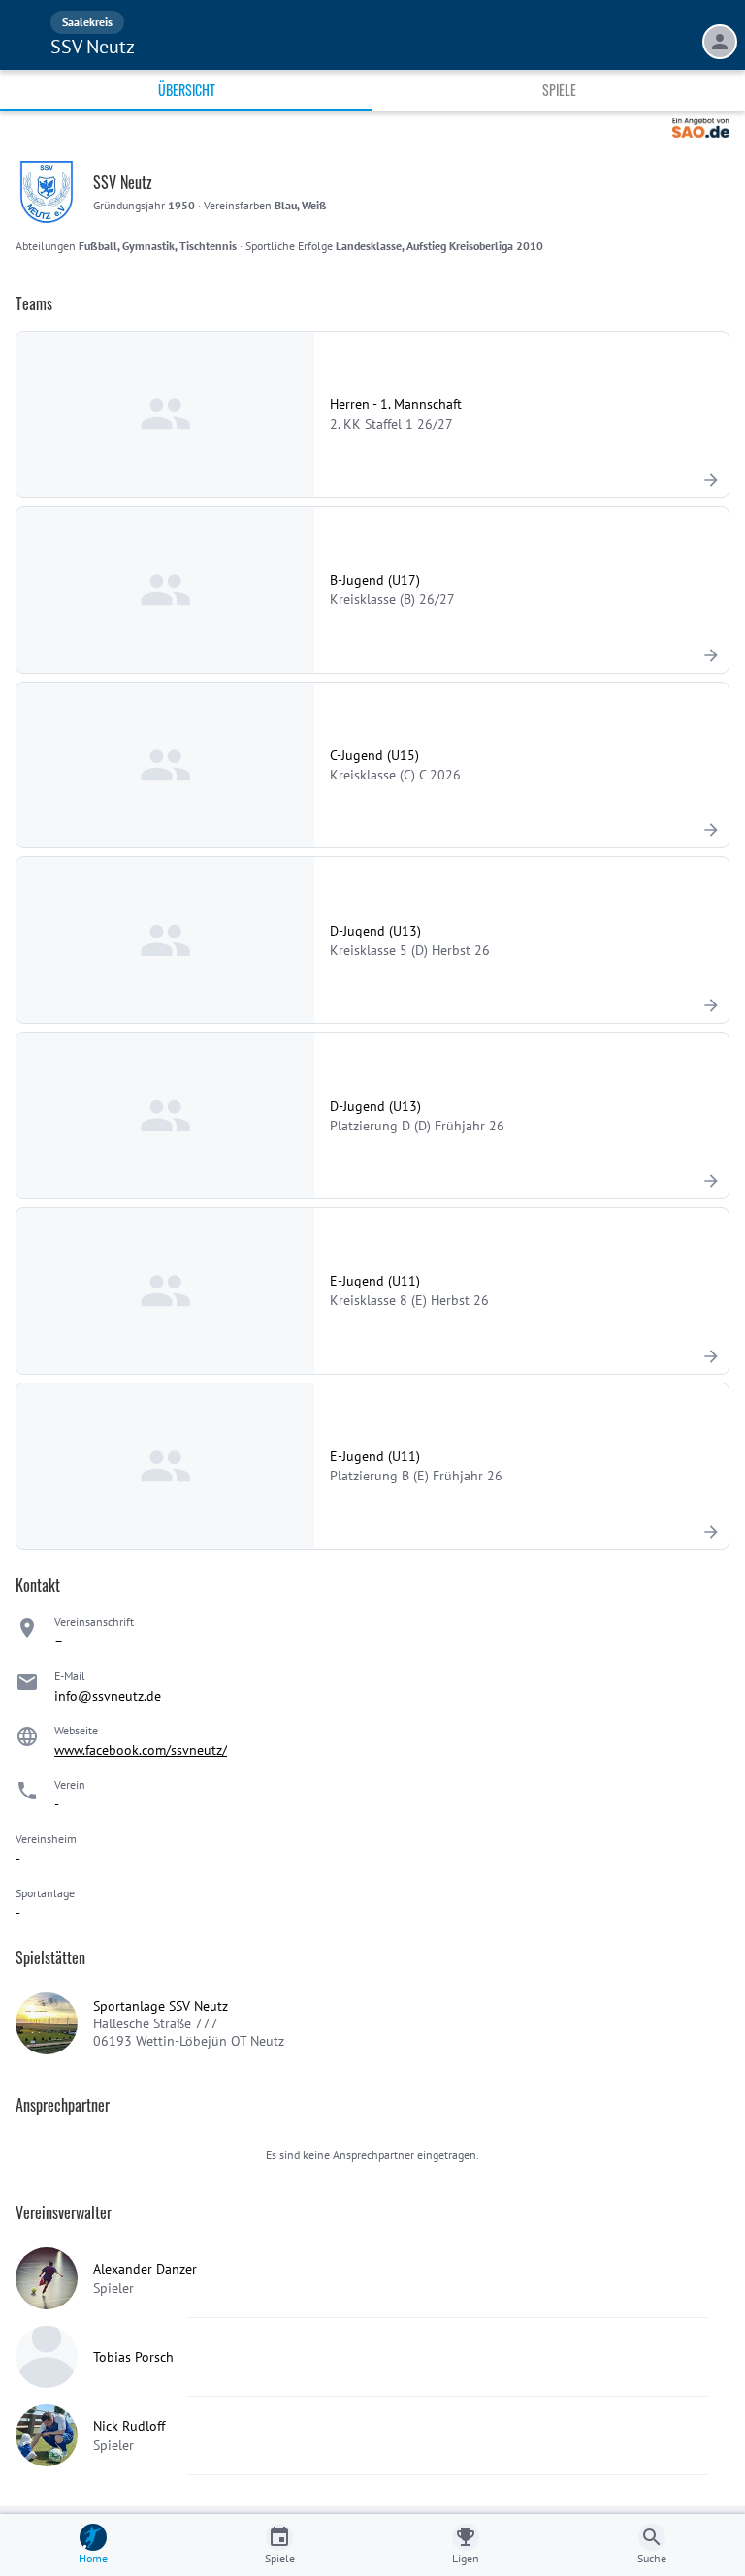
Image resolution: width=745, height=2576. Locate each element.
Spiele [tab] (559, 90)
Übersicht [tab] (187, 90)
